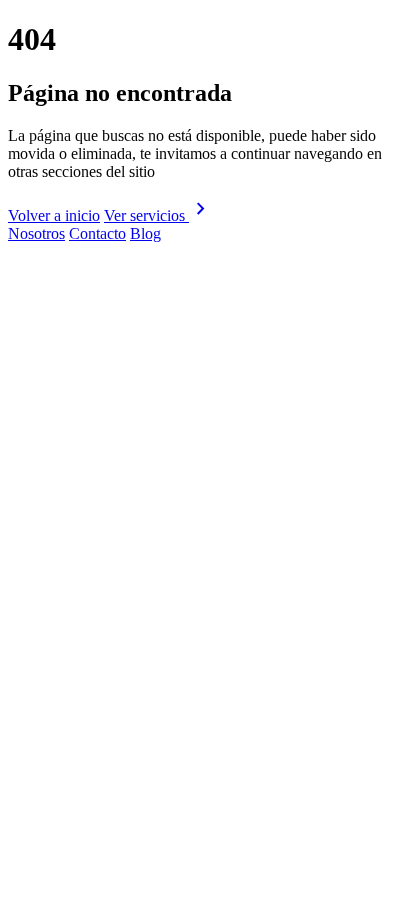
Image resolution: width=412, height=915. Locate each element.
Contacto (97, 233)
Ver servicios (158, 215)
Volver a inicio (54, 215)
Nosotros (36, 233)
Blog (145, 233)
